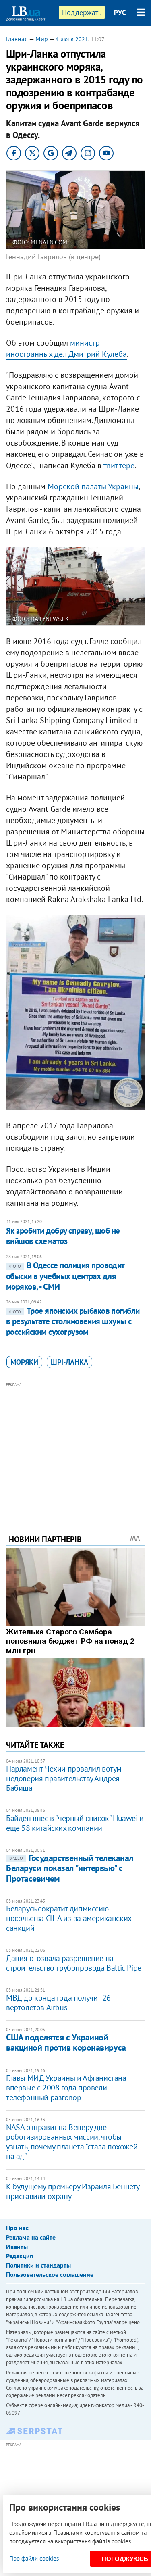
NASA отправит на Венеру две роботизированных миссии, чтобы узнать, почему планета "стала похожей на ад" (72, 2142)
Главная (17, 39)
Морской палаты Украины (93, 486)
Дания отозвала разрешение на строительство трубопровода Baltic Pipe (74, 1963)
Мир (42, 39)
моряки (24, 1362)
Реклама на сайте (31, 2237)
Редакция (20, 2256)
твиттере (119, 465)
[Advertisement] (75, 1447)
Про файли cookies (34, 2558)
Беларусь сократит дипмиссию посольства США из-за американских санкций (69, 1918)
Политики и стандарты (38, 2265)
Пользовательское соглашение (50, 2274)
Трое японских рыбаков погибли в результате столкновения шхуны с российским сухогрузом (73, 1321)
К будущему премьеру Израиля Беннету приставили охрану (73, 2191)
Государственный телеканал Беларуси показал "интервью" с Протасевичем (70, 1868)
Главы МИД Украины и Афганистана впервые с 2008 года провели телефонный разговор (66, 2088)
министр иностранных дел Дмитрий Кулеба (66, 348)
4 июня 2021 (72, 39)
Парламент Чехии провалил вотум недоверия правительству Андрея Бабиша (64, 1778)
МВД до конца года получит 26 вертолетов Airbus (58, 2003)
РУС (120, 13)
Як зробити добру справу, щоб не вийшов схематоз (63, 1236)
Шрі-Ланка (69, 1362)
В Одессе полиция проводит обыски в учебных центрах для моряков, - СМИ (65, 1276)
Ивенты (17, 2247)
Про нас (17, 2228)
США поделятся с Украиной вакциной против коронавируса (66, 2042)
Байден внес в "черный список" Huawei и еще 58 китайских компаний (75, 1823)
